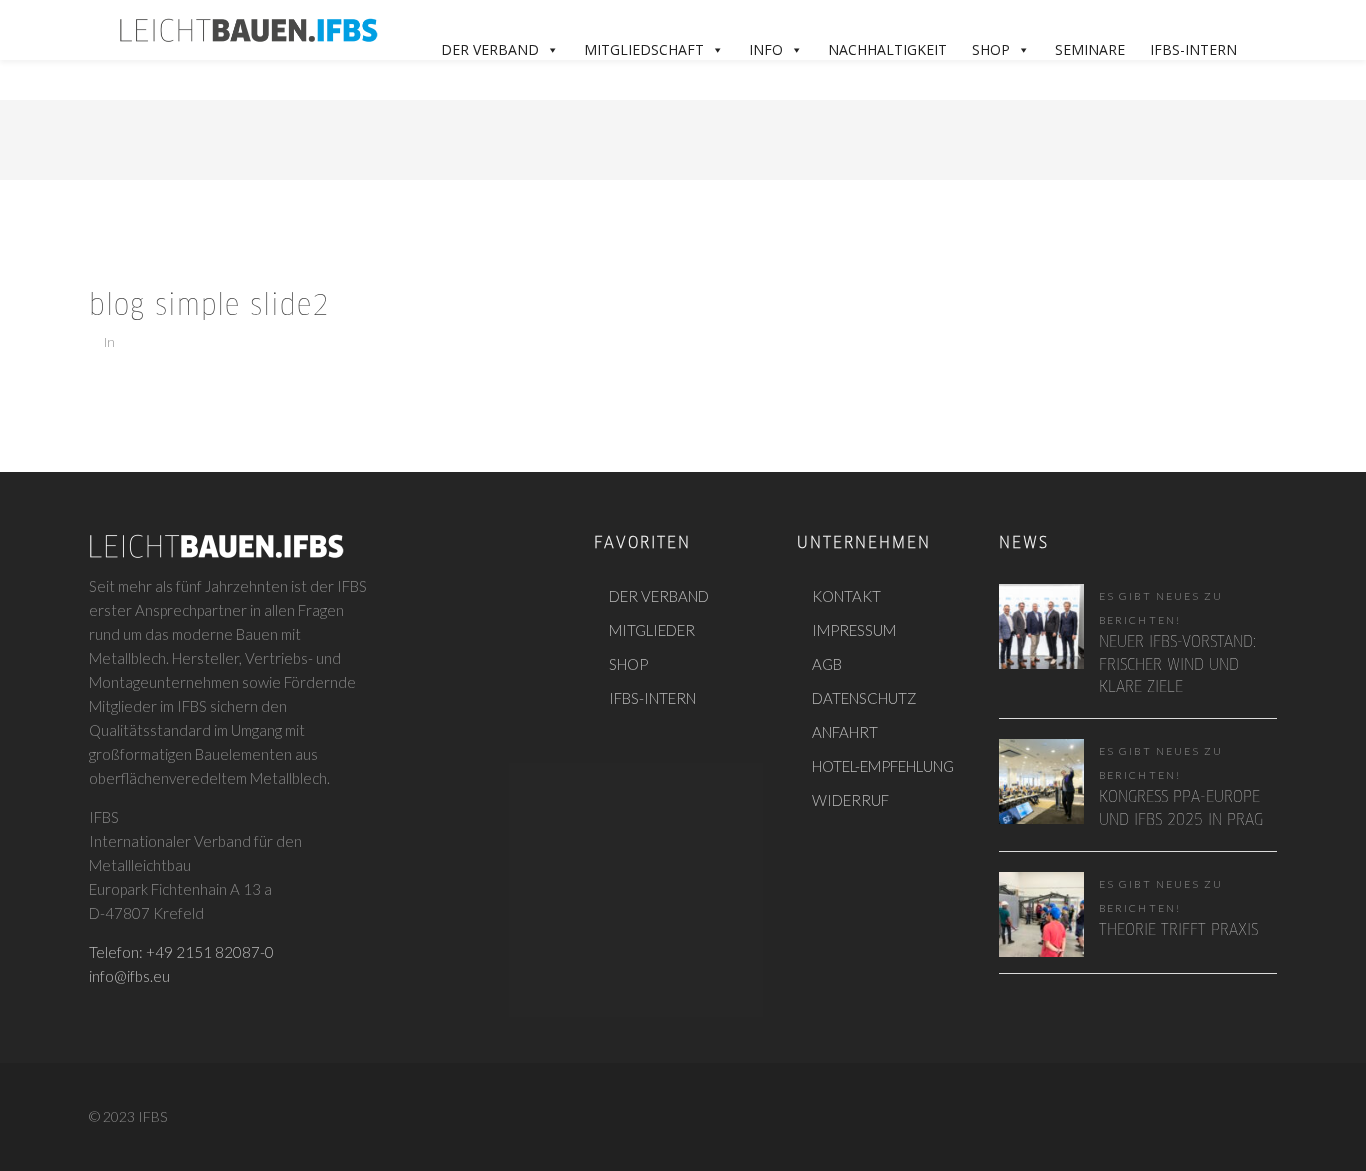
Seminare (1090, 49)
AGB (827, 664)
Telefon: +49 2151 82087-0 (181, 952)
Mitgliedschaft (644, 49)
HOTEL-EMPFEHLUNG (883, 766)
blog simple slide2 (209, 307)
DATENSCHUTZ (864, 698)
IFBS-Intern (1193, 49)
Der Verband (490, 49)
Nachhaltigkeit (887, 49)
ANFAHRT (845, 732)
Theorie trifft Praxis (1178, 930)
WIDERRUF (850, 800)
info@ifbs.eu (129, 976)
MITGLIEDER (652, 630)
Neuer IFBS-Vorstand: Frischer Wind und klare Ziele (1177, 665)
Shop (991, 49)
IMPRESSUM (854, 630)
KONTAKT (846, 596)
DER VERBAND (659, 596)
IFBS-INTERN (652, 698)
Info (766, 49)
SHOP (628, 664)
